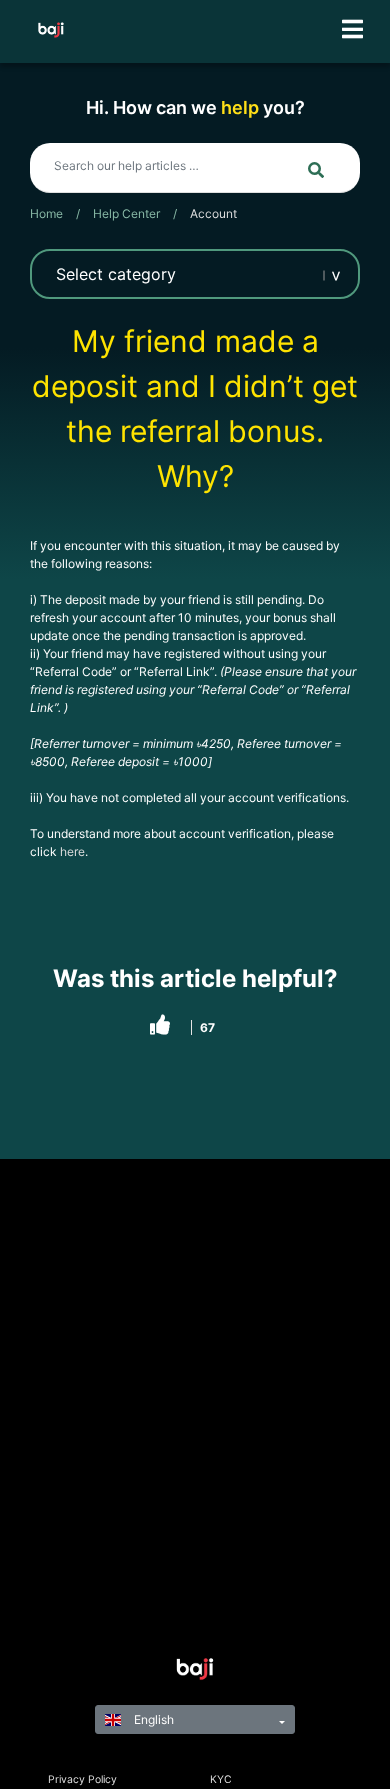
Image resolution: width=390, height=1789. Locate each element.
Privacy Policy (82, 1779)
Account (213, 213)
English (152, 1719)
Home (46, 213)
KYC (221, 1779)
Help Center (126, 213)
